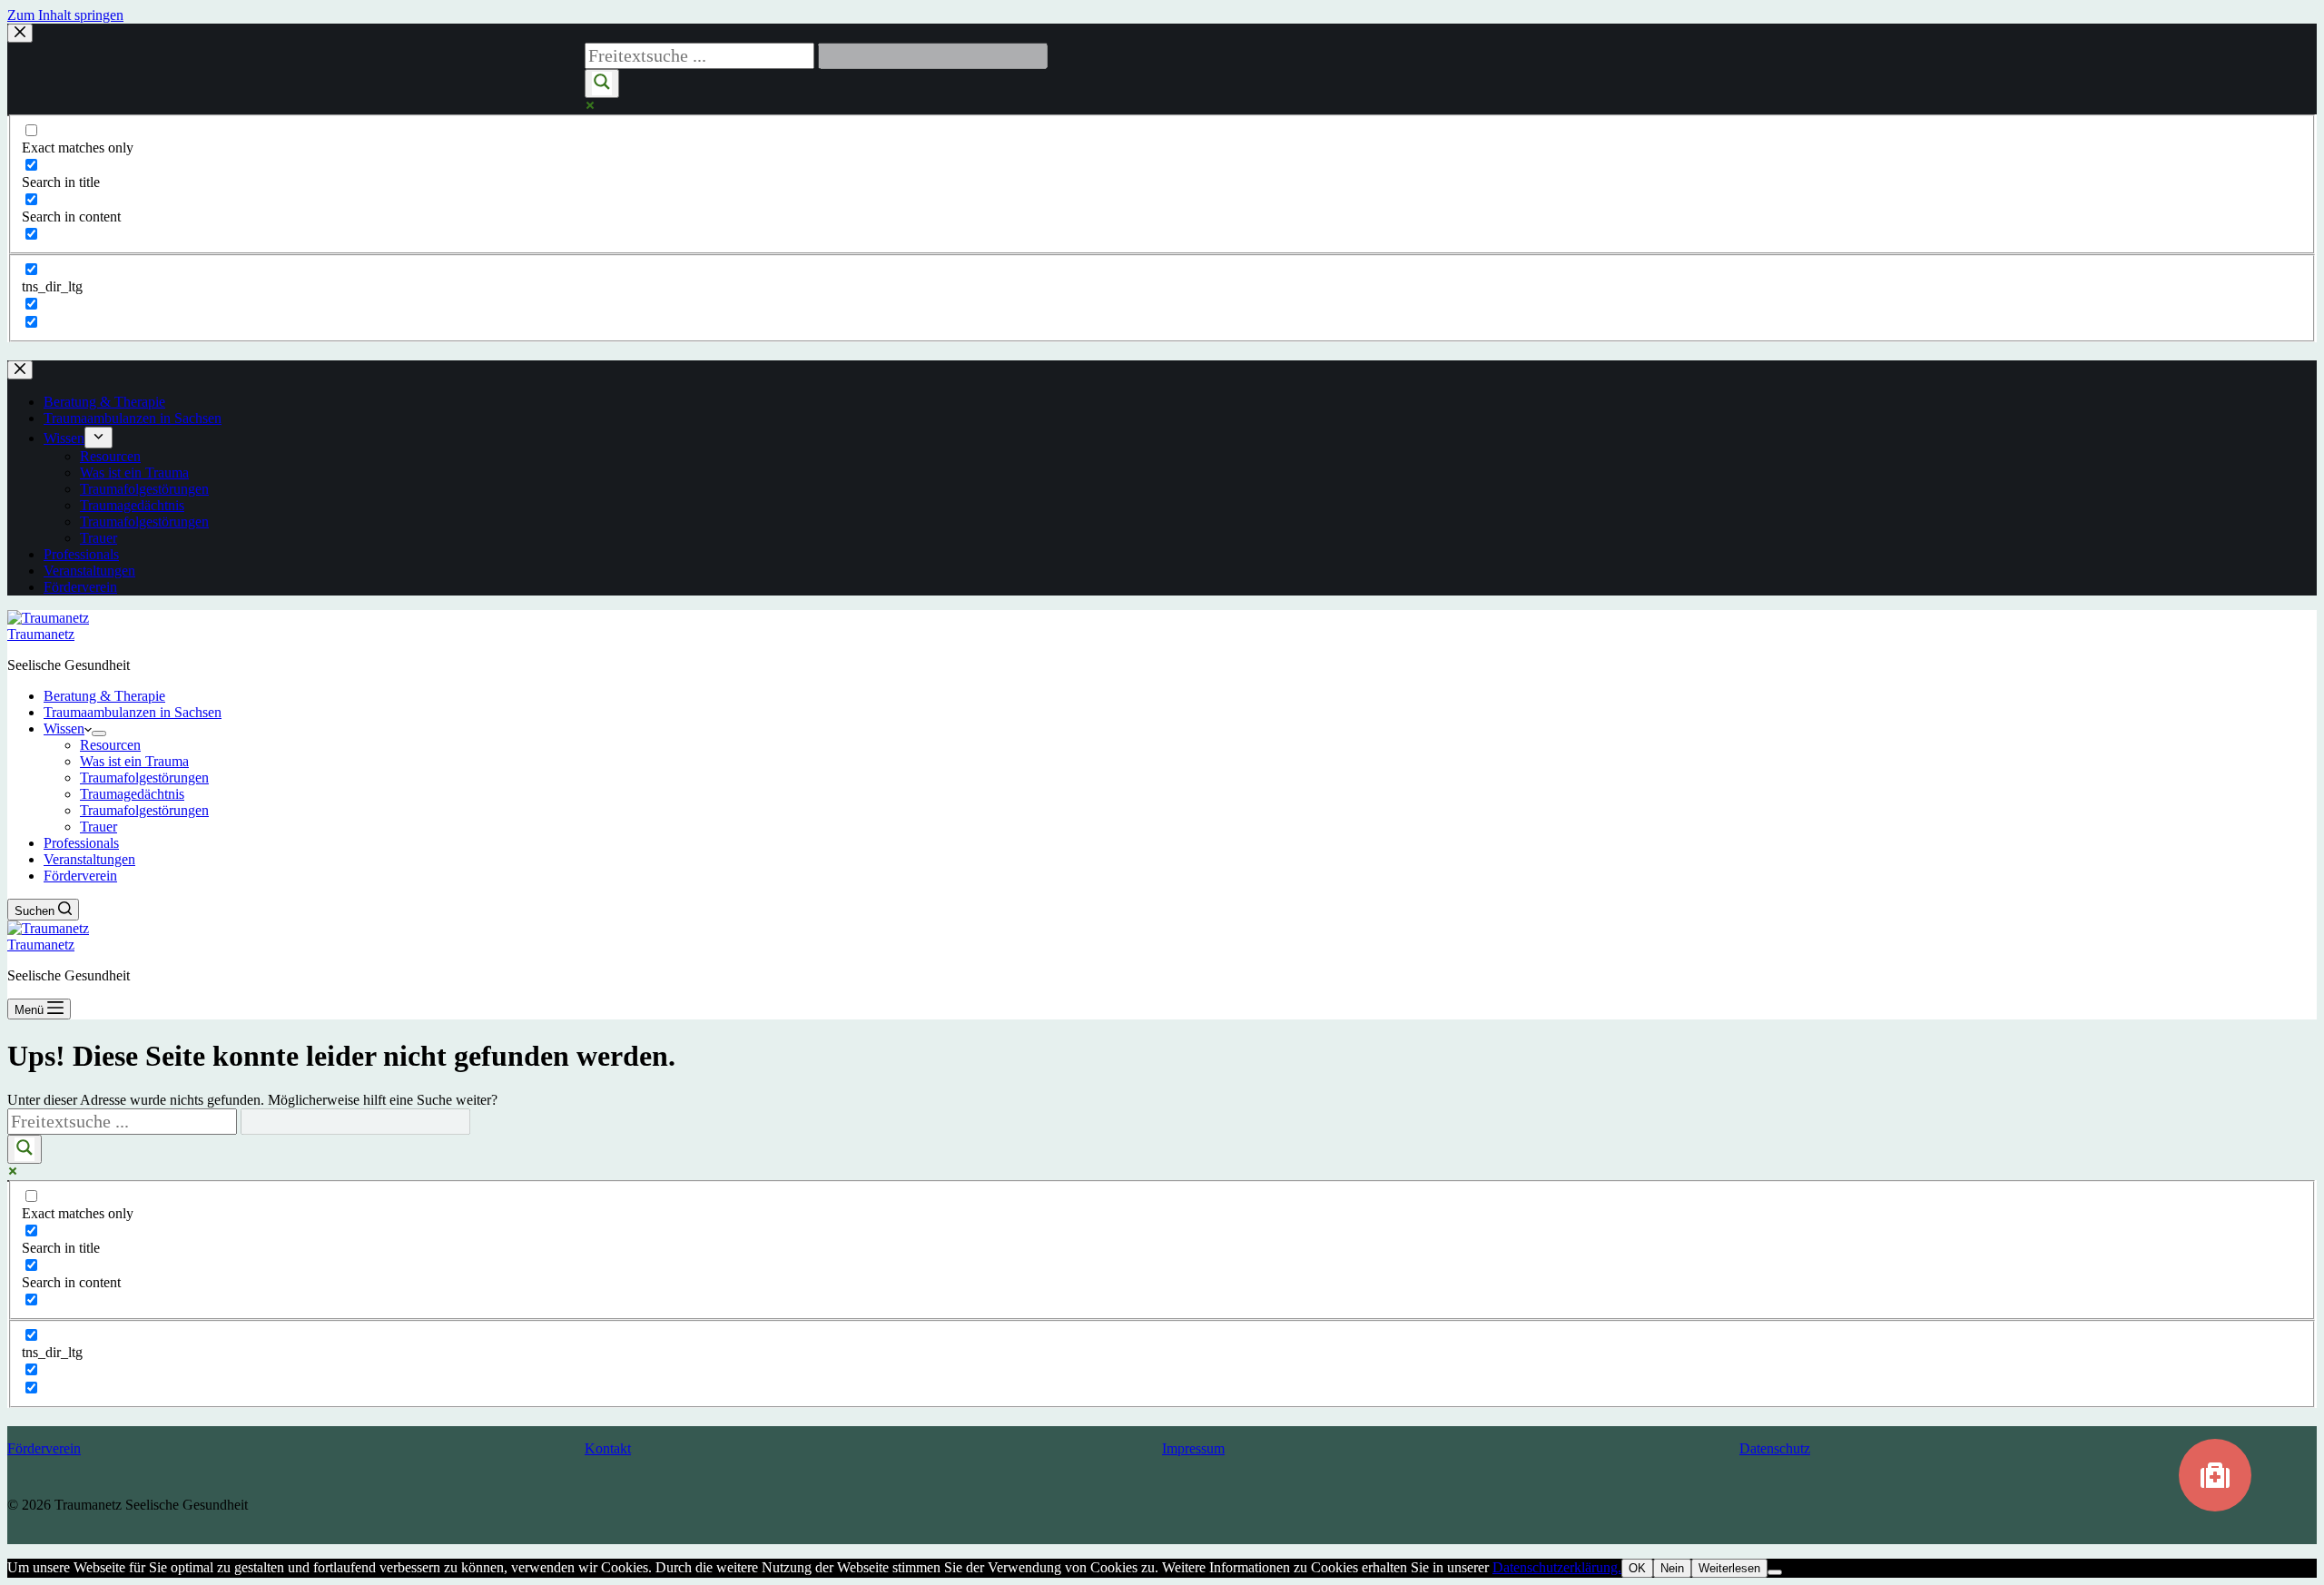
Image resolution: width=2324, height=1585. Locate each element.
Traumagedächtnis (132, 794)
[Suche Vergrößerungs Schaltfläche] (25, 1149)
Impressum (1193, 1448)
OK (1637, 1568)
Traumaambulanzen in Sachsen (133, 712)
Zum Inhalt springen (65, 15)
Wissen (64, 729)
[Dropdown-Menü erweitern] (99, 733)
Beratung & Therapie (104, 696)
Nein (1672, 1568)
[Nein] (1775, 1572)
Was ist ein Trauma (134, 761)
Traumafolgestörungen (144, 778)
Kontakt (608, 1448)
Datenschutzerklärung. (1557, 1567)
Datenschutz (1775, 1448)
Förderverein (80, 876)
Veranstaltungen (89, 859)
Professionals (81, 843)
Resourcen (110, 745)
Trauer (98, 827)
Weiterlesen (1729, 1568)
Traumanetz (41, 634)
